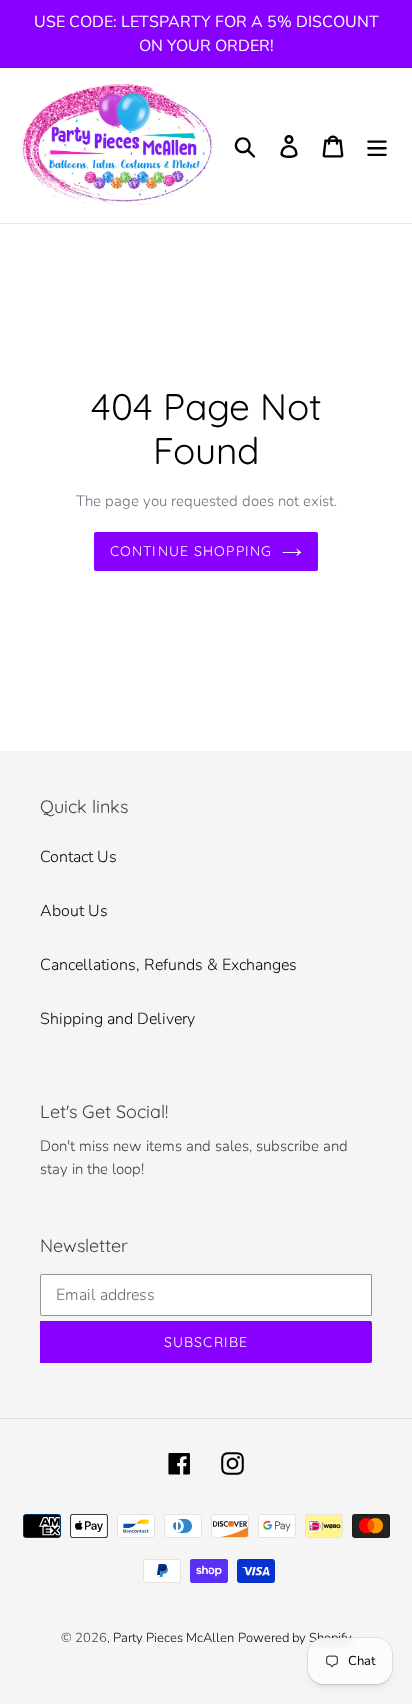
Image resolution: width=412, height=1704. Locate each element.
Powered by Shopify (295, 1638)
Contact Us (78, 857)
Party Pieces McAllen (173, 1638)
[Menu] (377, 145)
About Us (74, 911)
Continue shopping (191, 551)
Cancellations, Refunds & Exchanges (168, 965)
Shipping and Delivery (117, 1019)
